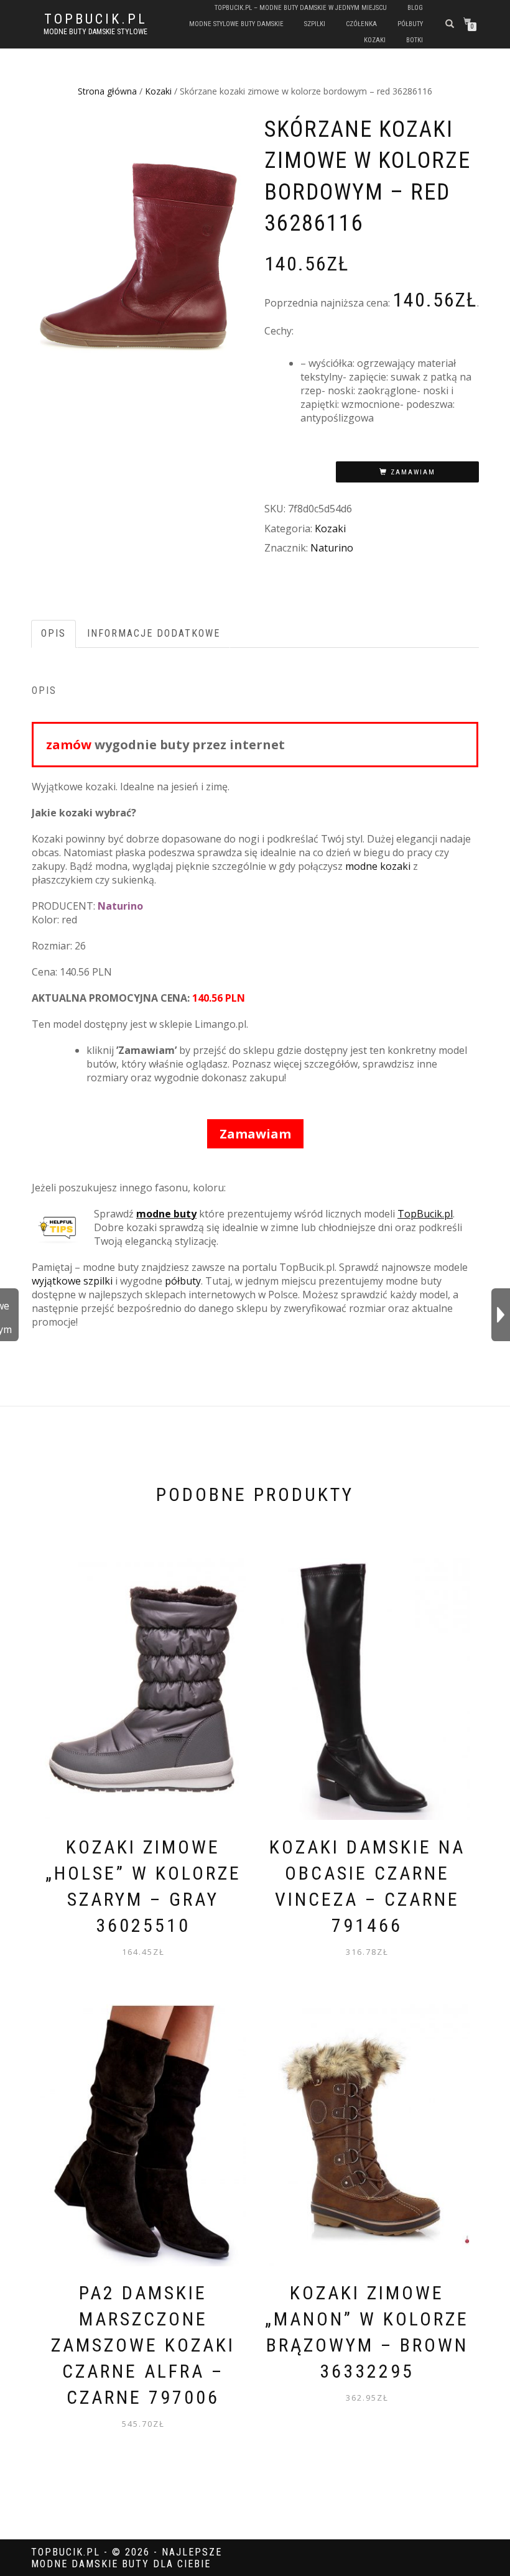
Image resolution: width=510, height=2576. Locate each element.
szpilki (315, 24)
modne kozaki (378, 866)
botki (415, 40)
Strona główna (107, 91)
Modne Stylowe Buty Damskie (236, 24)
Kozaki (158, 91)
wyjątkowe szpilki (72, 1281)
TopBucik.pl (96, 19)
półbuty (410, 24)
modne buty (166, 1214)
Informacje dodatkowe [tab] (154, 633)
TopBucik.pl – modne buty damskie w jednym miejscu (301, 8)
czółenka (361, 24)
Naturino (332, 548)
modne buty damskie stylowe (95, 32)
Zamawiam (413, 472)
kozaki (375, 40)
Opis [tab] (53, 633)
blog (415, 8)
